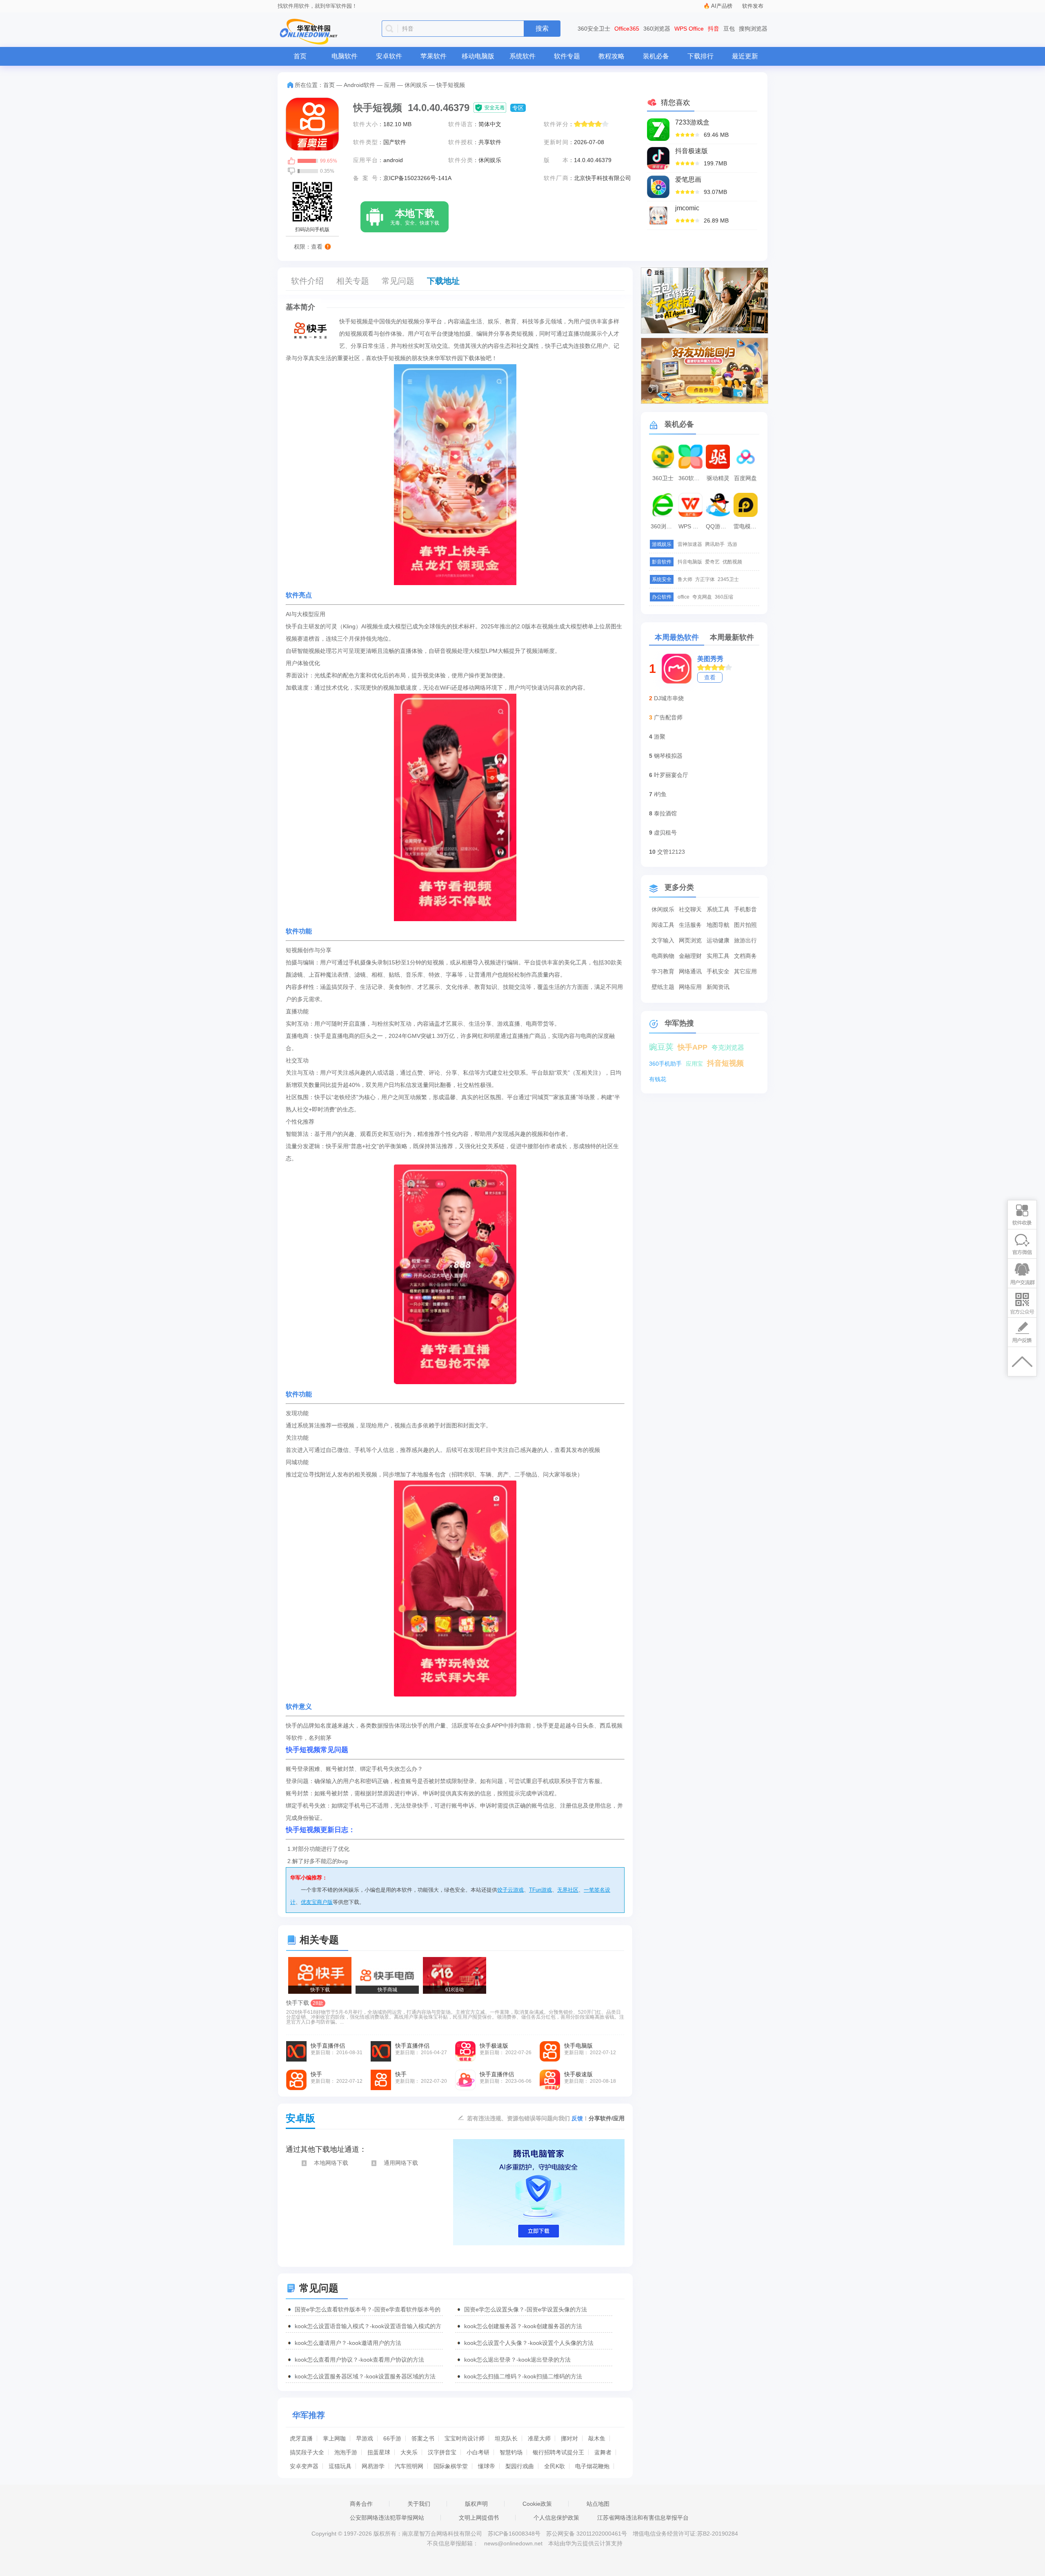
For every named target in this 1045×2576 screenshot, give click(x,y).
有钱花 (658, 1079)
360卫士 (663, 478)
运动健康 (718, 940)
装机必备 (656, 56)
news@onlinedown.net (513, 2543)
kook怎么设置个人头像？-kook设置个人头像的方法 (529, 2343)
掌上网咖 (334, 2438)
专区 (518, 108)
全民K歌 (555, 2466)
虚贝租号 (665, 833)
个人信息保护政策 (556, 2518)
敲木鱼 (597, 2438)
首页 (300, 56)
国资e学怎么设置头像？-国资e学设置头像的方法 (526, 2309)
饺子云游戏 (510, 1890)
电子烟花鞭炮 (592, 2466)
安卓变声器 (304, 2466)
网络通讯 (690, 971)
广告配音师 (668, 717)
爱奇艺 (712, 562)
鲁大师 (685, 579)
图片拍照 (745, 925)
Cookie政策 (537, 2504)
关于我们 (419, 2504)
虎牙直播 (301, 2438)
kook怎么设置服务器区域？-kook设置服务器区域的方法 (365, 2376)
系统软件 (522, 56)
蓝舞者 (603, 2452)
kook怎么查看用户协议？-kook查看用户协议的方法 (359, 2360)
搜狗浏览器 (753, 29)
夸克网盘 (702, 597)
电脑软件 (345, 56)
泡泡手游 (346, 2452)
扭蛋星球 (379, 2452)
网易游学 (373, 2466)
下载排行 (700, 56)
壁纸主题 (663, 987)
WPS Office (689, 29)
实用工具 (718, 956)
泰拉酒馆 (665, 813)
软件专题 (567, 56)
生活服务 (690, 925)
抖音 (714, 29)
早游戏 (365, 2438)
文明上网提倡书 (479, 2518)
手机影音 (745, 909)
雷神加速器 (690, 544)
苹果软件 (434, 56)
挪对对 (569, 2438)
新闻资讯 (718, 987)
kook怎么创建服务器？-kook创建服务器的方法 (523, 2326)
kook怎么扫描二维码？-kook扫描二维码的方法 (523, 2376)
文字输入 (663, 940)
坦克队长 (506, 2438)
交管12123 (671, 852)
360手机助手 (665, 1064)
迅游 (732, 544)
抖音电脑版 (690, 562)
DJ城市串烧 (669, 698)
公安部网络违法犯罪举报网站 (387, 2518)
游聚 (660, 737)
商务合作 (361, 2504)
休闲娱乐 (416, 85)
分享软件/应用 (607, 2118)
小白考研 (478, 2452)
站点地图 (598, 2504)
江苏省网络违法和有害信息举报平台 (643, 2518)
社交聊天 (690, 909)
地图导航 (718, 925)
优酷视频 (732, 562)
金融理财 (690, 956)
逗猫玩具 (340, 2466)
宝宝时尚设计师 (465, 2438)
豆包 (729, 29)
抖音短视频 (725, 1063)
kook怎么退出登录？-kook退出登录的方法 (517, 2360)
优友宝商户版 (317, 1902)
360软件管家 (691, 478)
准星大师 (539, 2438)
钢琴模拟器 (668, 756)
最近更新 (745, 56)
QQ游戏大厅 (719, 526)
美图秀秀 (710, 659)
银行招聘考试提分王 (558, 2452)
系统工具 (718, 909)
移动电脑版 (478, 56)
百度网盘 (745, 478)
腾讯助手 (715, 544)
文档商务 (745, 956)
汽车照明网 (409, 2466)
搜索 (542, 28)
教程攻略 (611, 56)
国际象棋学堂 (451, 2466)
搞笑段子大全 (307, 2452)
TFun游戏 (540, 1890)
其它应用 (745, 971)
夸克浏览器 (728, 1048)
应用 (390, 85)
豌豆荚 (661, 1047)
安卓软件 (389, 56)
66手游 (392, 2438)
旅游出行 (745, 940)
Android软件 (359, 85)
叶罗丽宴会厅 (671, 775)
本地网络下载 (331, 2163)
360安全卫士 (594, 29)
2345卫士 (728, 579)
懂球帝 (487, 2466)
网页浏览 (690, 940)
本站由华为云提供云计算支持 (585, 2543)
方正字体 (705, 579)
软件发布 (753, 6)
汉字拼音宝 (442, 2452)
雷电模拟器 (747, 526)
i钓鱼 (660, 794)
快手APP (693, 1047)
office (684, 597)
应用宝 (694, 1064)
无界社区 (568, 1890)
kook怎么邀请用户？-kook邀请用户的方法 (348, 2343)
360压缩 (724, 597)
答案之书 (423, 2438)
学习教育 (663, 971)
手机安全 (718, 971)
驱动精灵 (718, 478)
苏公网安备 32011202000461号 (587, 2534)
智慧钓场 (511, 2452)
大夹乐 (409, 2452)
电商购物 (663, 956)
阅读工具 (663, 925)
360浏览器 (657, 29)
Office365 (627, 29)
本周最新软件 (732, 637)
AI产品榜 (722, 6)
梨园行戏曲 (520, 2466)
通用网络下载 (401, 2163)
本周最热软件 (677, 637)
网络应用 (690, 987)
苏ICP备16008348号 (514, 2534)
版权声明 (476, 2504)
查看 (710, 677)
